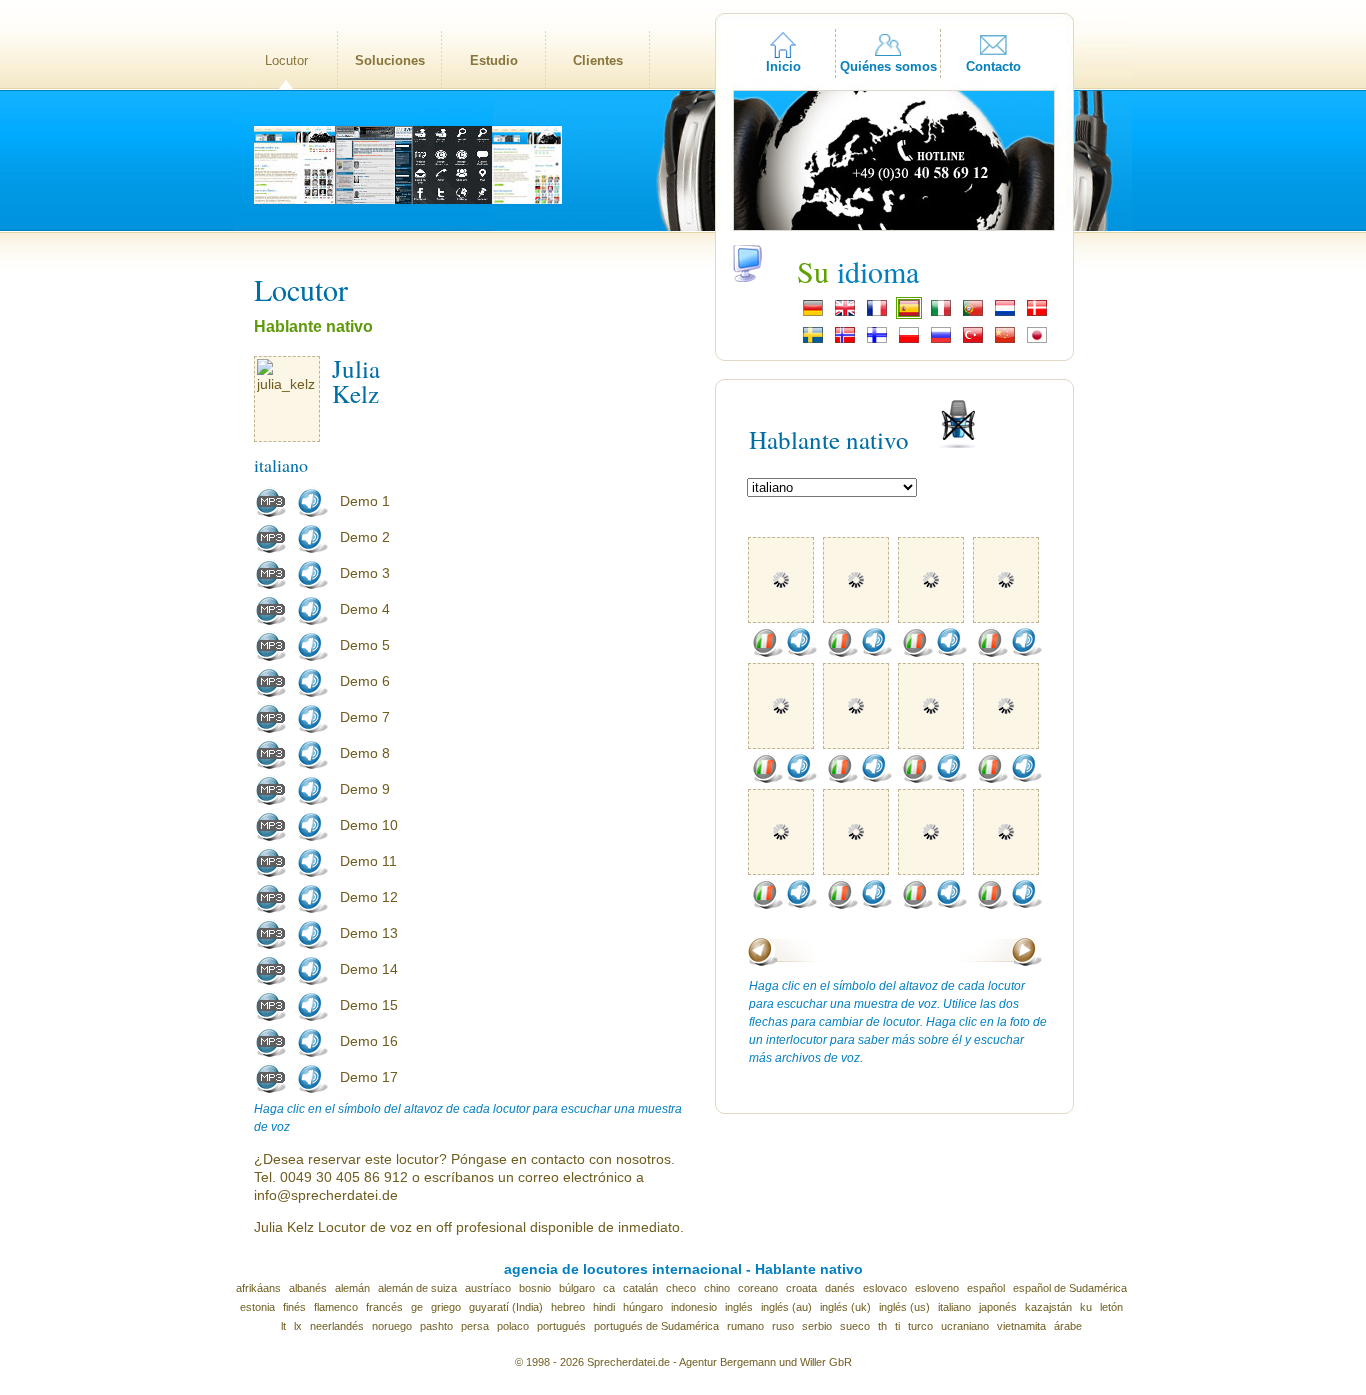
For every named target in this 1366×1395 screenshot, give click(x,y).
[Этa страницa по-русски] (941, 341)
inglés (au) (786, 1307)
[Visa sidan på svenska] (813, 341)
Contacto (993, 66)
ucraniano (965, 1326)
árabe (1068, 1326)
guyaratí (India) (506, 1307)
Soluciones (390, 60)
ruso (783, 1326)
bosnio (535, 1288)
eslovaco (885, 1288)
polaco (513, 1326)
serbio (817, 1326)
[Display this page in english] (845, 314)
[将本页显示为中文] (1005, 341)
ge (417, 1307)
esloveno (937, 1288)
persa (475, 1326)
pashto (436, 1326)
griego (446, 1307)
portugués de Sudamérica (656, 1326)
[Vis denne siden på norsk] (845, 341)
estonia (257, 1307)
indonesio (694, 1307)
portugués (561, 1326)
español (986, 1288)
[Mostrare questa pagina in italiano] (941, 314)
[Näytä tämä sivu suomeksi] (877, 341)
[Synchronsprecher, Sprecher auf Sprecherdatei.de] (813, 314)
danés (840, 1288)
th (882, 1326)
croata (801, 1288)
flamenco (336, 1307)
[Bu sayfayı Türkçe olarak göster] (973, 341)
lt (283, 1326)
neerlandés (337, 1326)
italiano (954, 1307)
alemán (352, 1288)
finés (294, 1307)
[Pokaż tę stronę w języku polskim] (909, 341)
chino (717, 1288)
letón (1111, 1307)
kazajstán (1048, 1307)
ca (609, 1288)
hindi (604, 1307)
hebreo (568, 1307)
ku (1086, 1307)
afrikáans (258, 1288)
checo (681, 1288)
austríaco (488, 1288)
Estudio (494, 60)
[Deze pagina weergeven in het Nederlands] (1005, 314)
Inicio (783, 66)
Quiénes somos (888, 66)
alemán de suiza (417, 1288)
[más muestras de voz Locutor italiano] (767, 653)
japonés (998, 1307)
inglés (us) (904, 1307)
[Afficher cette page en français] (877, 314)
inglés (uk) (845, 1307)
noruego (392, 1326)
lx (298, 1326)
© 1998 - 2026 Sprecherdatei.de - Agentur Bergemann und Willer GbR (683, 1362)
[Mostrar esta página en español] (909, 314)
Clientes (598, 60)
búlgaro (577, 1288)
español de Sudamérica (1070, 1288)
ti (897, 1326)
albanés (308, 1288)
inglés (739, 1307)
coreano (758, 1288)
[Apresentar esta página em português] (973, 314)
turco (920, 1326)
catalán (640, 1288)
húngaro (643, 1307)
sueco (855, 1326)
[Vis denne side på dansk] (1037, 314)
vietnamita (1021, 1326)
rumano (745, 1326)
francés (384, 1307)
